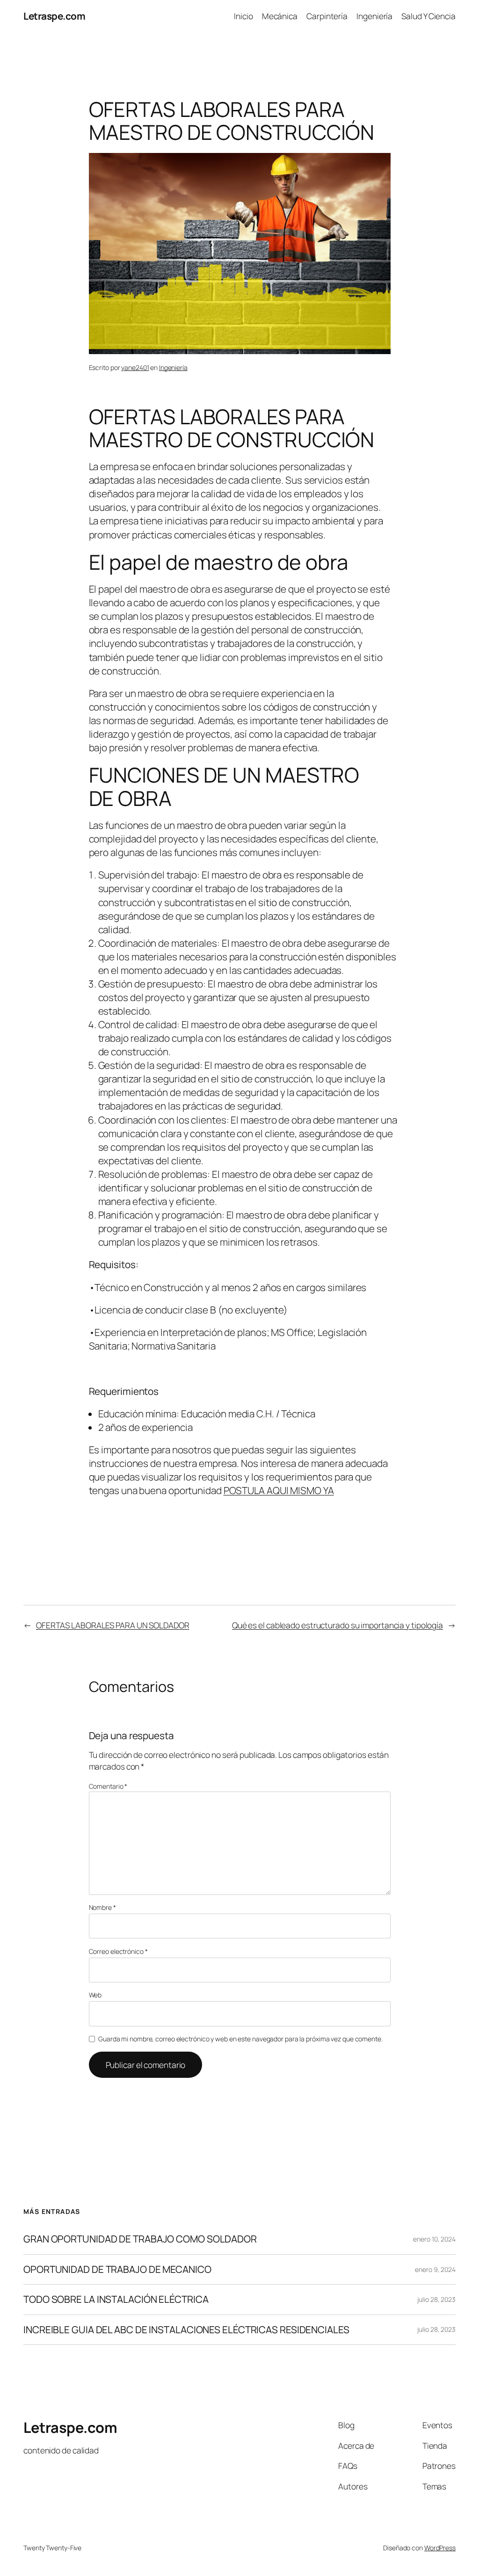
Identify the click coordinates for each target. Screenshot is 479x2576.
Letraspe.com (54, 16)
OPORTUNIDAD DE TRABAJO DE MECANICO (117, 2269)
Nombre (102, 1907)
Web (95, 1995)
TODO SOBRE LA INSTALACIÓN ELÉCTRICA (116, 2299)
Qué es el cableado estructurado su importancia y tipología (337, 1625)
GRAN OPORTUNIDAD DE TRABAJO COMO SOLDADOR (140, 2239)
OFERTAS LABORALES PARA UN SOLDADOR (113, 1625)
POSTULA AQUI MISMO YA (279, 1490)
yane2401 (135, 367)
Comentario (108, 1786)
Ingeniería (173, 367)
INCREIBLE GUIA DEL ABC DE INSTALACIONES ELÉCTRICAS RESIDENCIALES (187, 2330)
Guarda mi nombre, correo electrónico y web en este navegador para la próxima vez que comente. (240, 2039)
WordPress (440, 2548)
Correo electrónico (118, 1951)
